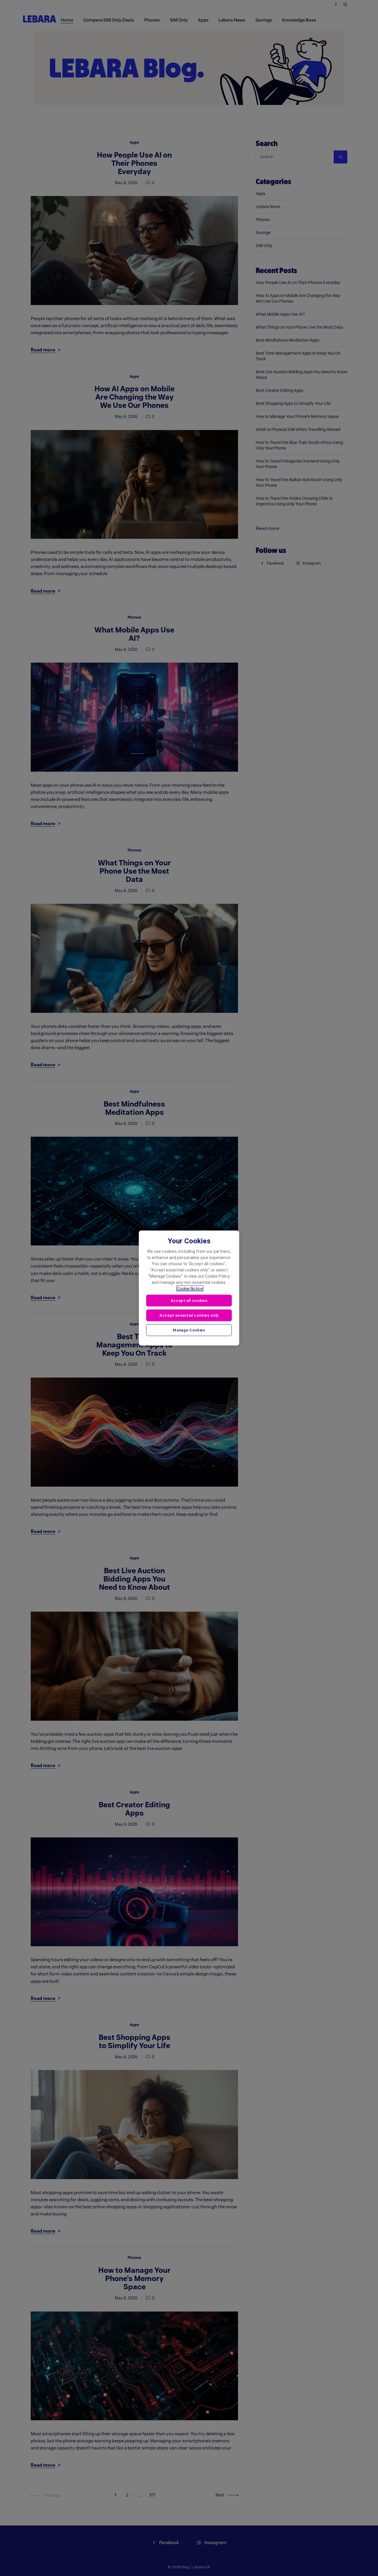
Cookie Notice (190, 1289)
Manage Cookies (189, 1330)
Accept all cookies (189, 1301)
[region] (189, 1288)
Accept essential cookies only (189, 1315)
